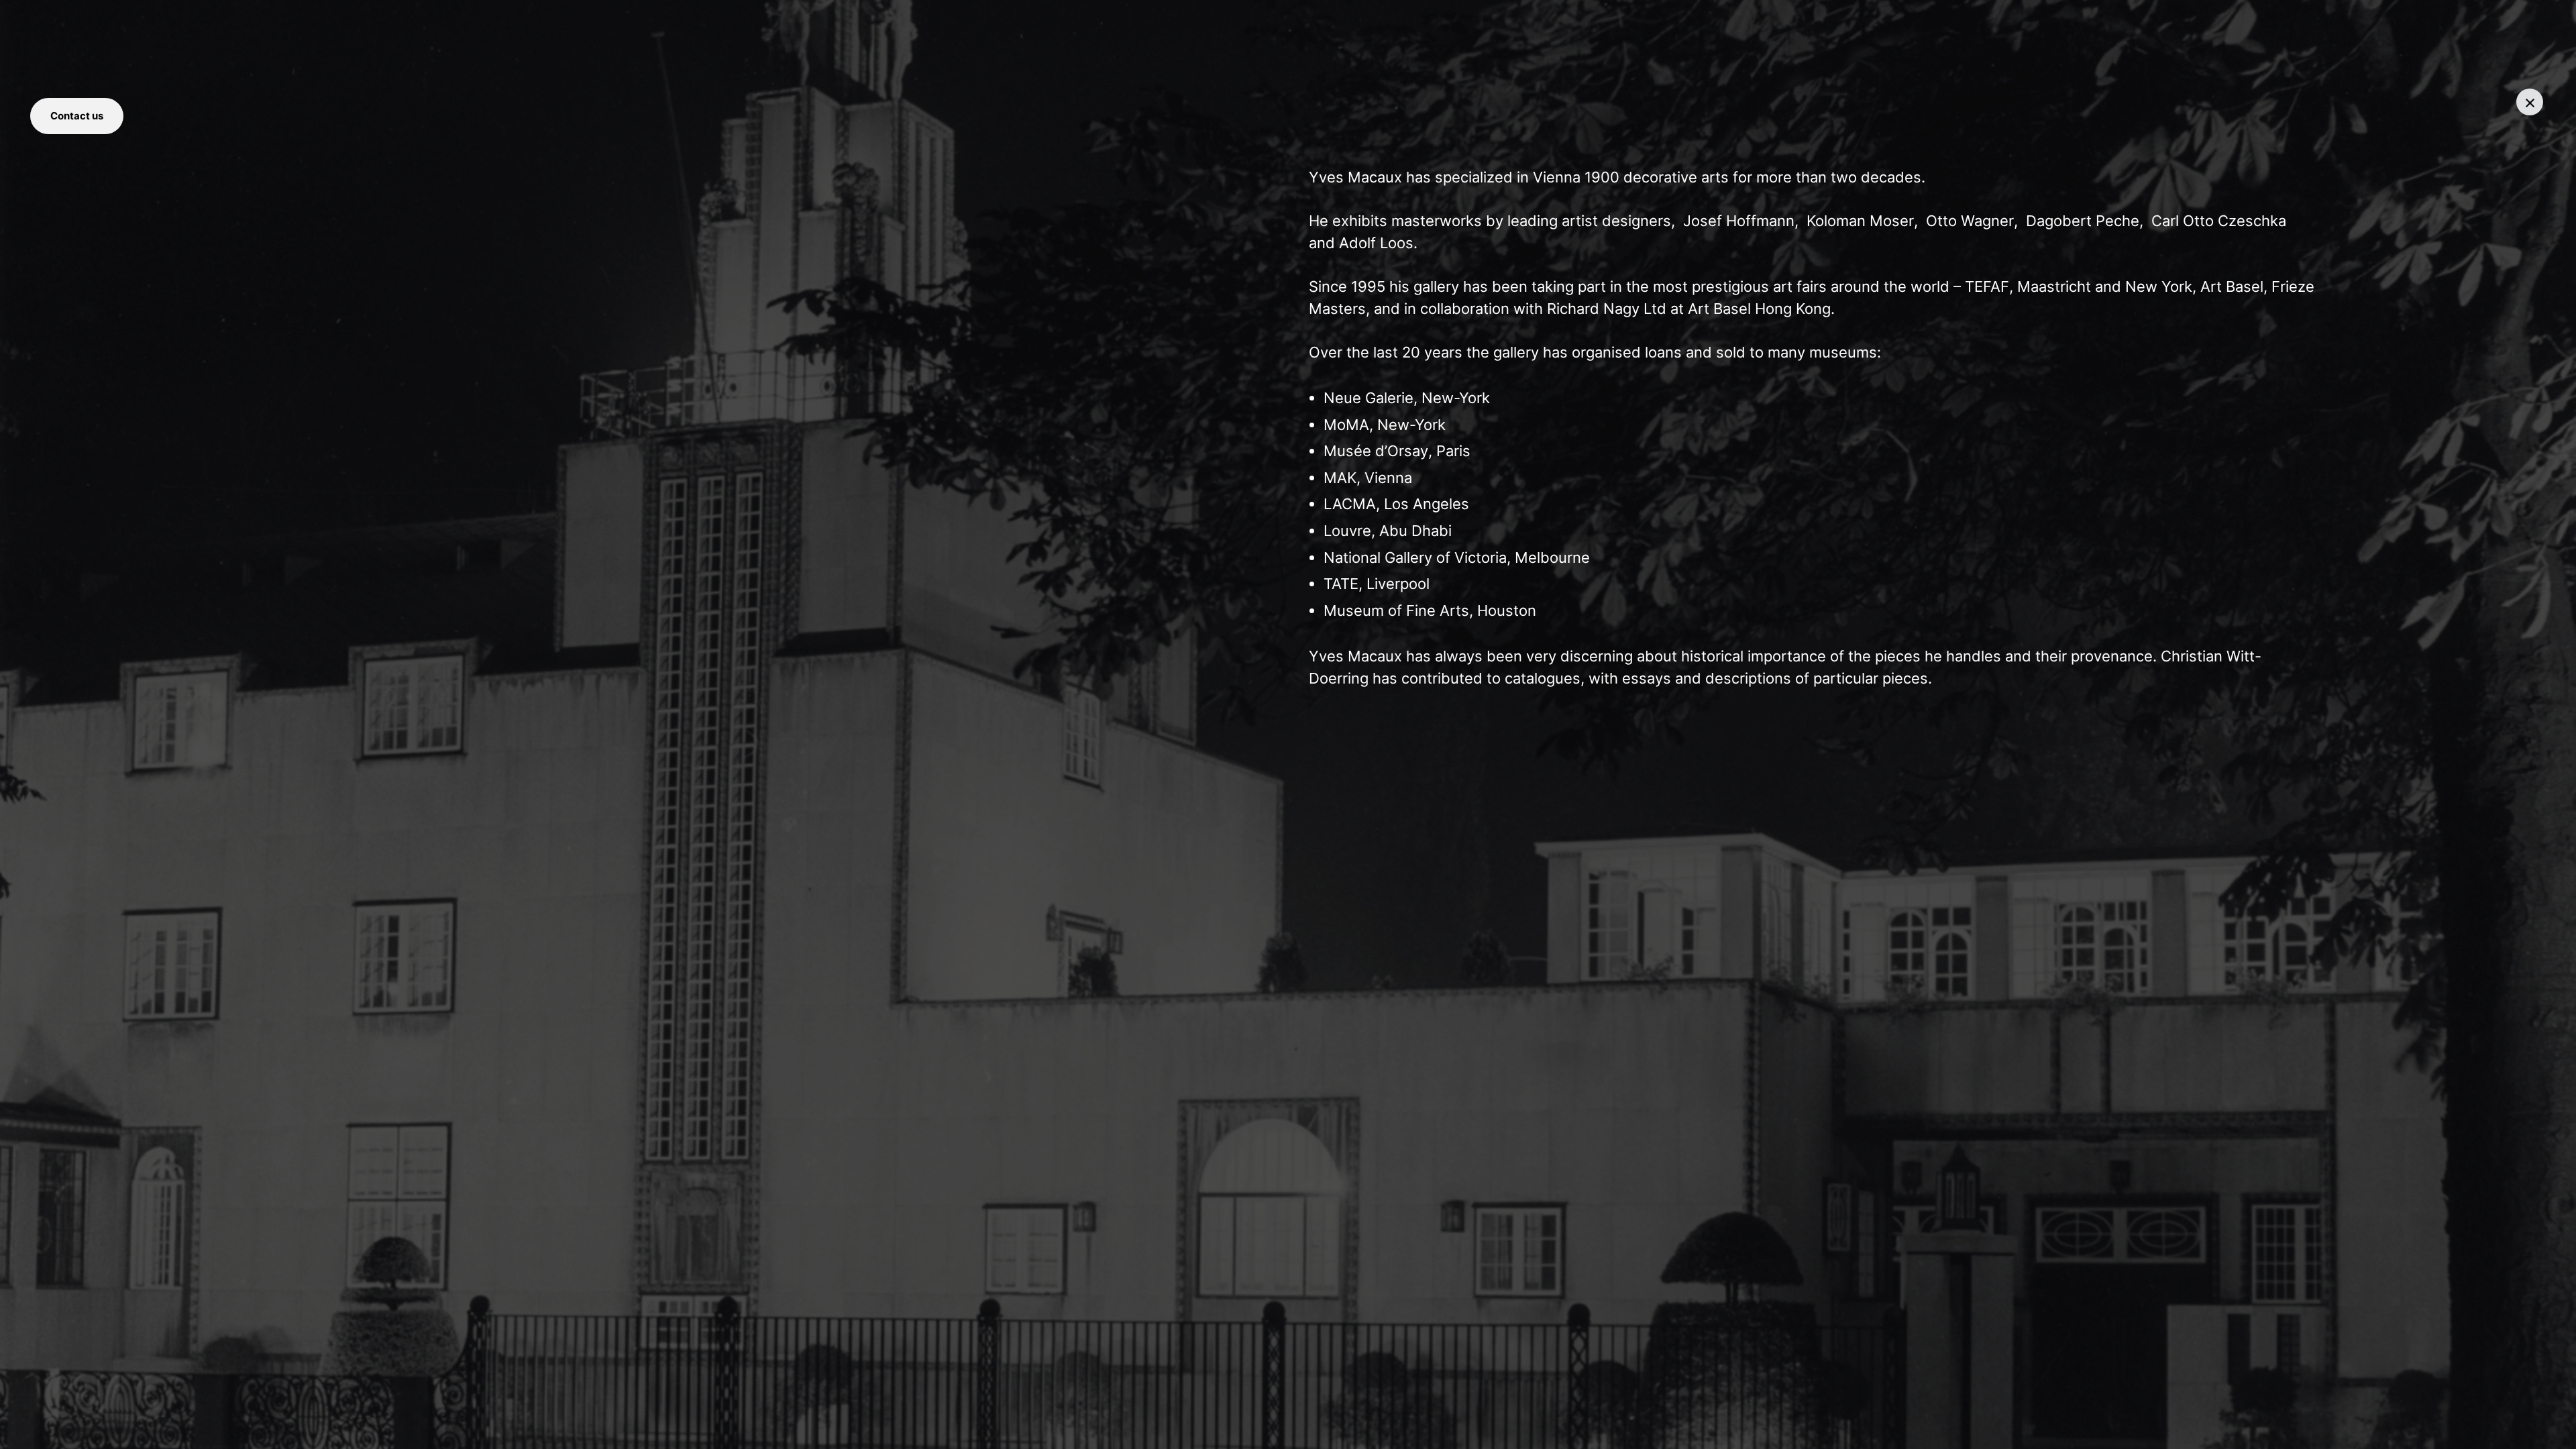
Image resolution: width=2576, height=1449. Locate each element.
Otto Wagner (1970, 221)
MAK (1340, 478)
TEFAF (1987, 286)
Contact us (77, 116)
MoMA (1346, 425)
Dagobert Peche (2083, 221)
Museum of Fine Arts (1396, 610)
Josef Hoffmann (1737, 221)
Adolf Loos (1376, 243)
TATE (1341, 584)
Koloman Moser (1860, 221)
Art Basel (2232, 286)
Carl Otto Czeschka (2219, 221)
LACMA (1350, 504)
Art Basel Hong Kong (1759, 309)
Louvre (1347, 531)
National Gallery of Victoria (1415, 557)
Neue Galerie (1368, 398)
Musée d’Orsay (1376, 451)
